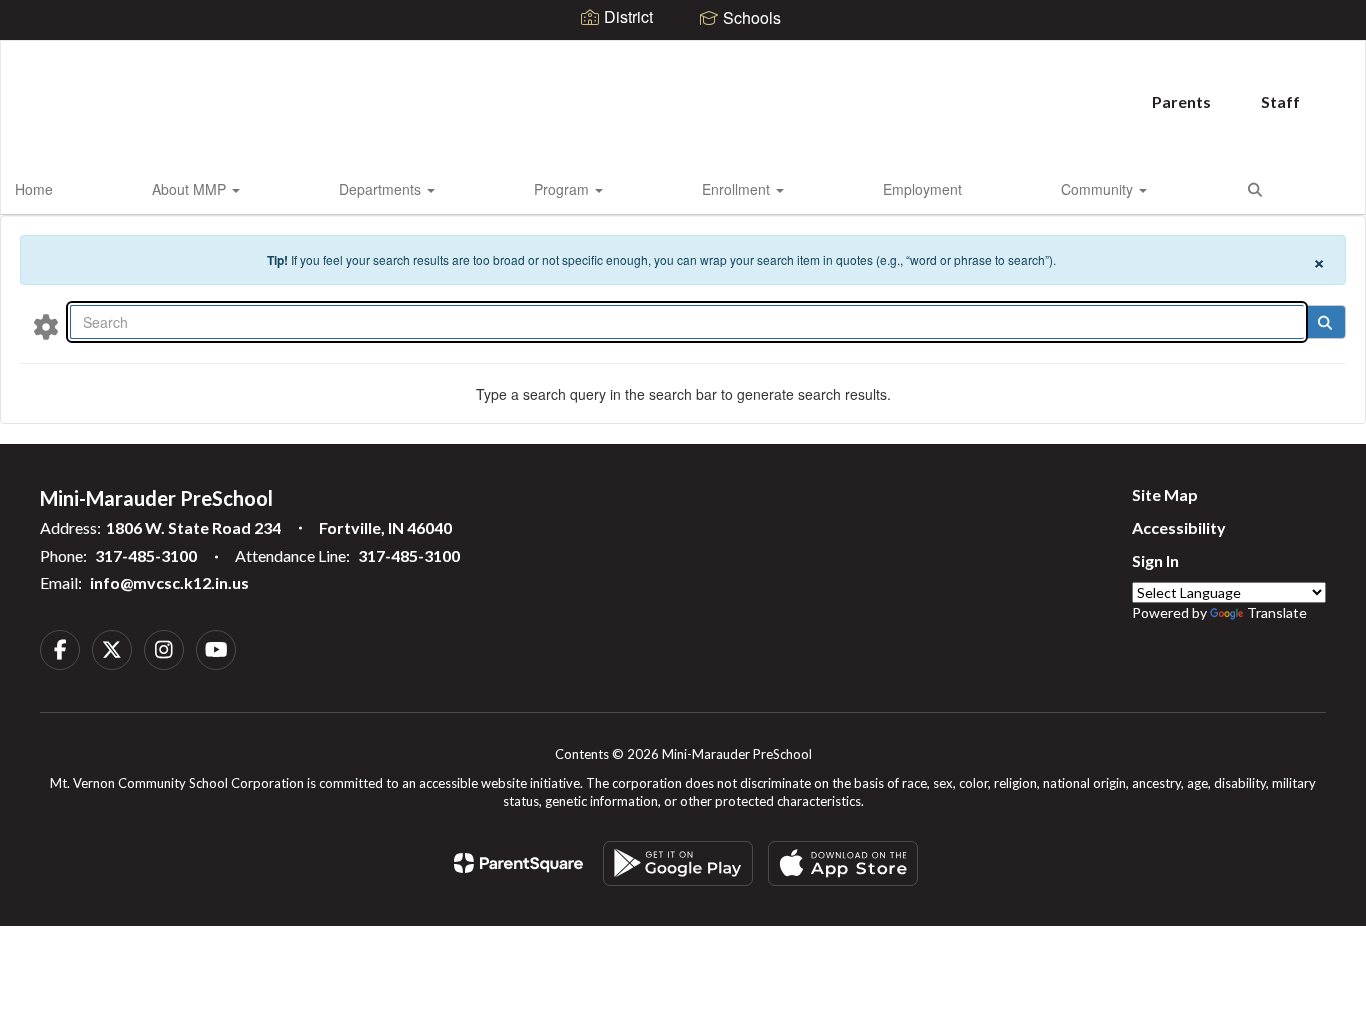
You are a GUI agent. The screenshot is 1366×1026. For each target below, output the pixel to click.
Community (1099, 189)
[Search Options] (46, 326)
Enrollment (738, 189)
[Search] (1324, 322)
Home (34, 189)
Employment (922, 189)
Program (563, 189)
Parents (1181, 101)
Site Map (1165, 494)
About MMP (191, 189)
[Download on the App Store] (843, 863)
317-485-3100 (146, 555)
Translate (1277, 612)
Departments (382, 189)
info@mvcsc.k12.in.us (169, 582)
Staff (1280, 101)
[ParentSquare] (518, 863)
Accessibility (1179, 527)
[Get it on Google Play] (678, 863)
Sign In (1155, 560)
